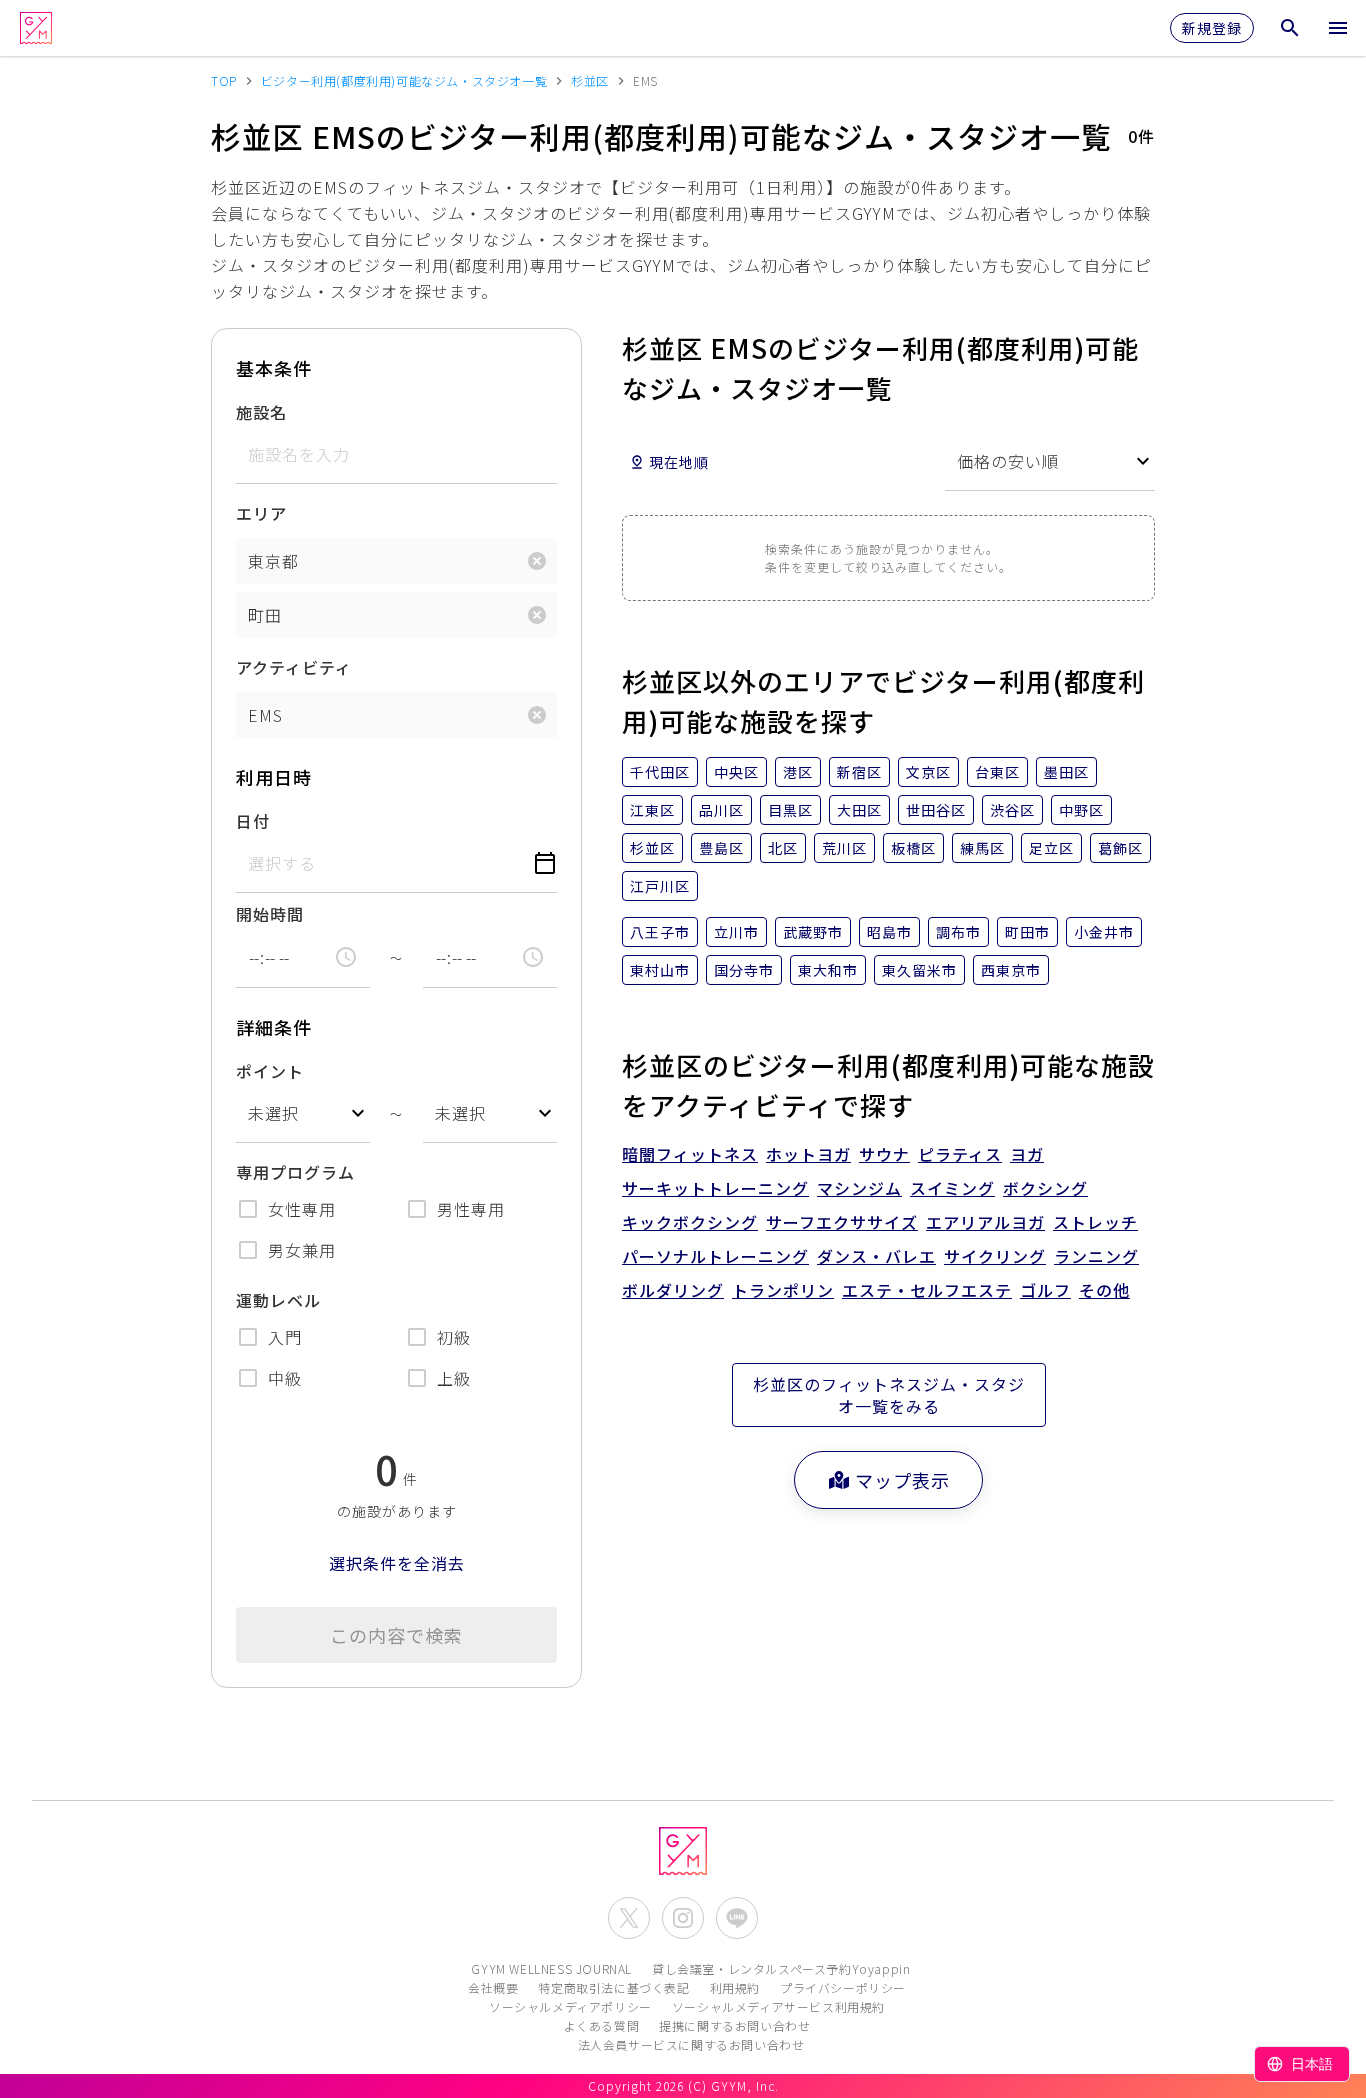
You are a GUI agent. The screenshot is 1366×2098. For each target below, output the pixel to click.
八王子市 (660, 932)
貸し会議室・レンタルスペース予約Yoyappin (781, 1968)
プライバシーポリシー (843, 1987)
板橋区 (913, 848)
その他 (1104, 1290)
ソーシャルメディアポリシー (570, 2006)
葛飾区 (1120, 848)
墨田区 (1066, 772)
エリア (261, 513)
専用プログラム (295, 1172)
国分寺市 (744, 970)
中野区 (1081, 810)
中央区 (736, 772)
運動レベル (278, 1300)
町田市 (1027, 932)
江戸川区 (660, 886)
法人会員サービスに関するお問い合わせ (691, 2044)
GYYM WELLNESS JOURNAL (551, 1968)
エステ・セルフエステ (927, 1290)
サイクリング (995, 1256)
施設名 (261, 412)
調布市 (958, 932)
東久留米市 (919, 970)
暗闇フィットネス (690, 1154)
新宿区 (859, 772)
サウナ (884, 1154)
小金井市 (1104, 932)
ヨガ (1027, 1154)
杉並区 (652, 848)
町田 (265, 615)
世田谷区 (936, 810)
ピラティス (960, 1154)
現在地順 (679, 462)
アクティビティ (294, 667)
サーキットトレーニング (715, 1188)
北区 (783, 848)
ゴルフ (1045, 1290)
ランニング (1096, 1256)
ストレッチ (1095, 1222)
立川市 (736, 932)
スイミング (952, 1188)
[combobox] (303, 1113)
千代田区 (660, 772)
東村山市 (660, 970)
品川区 (721, 810)
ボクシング (1045, 1188)
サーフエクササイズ (842, 1222)
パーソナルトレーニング (715, 1256)
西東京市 (1011, 970)
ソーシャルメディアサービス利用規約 (778, 2006)
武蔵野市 (813, 932)
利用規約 (735, 1987)
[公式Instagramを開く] (683, 1918)
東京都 (273, 561)
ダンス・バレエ (876, 1256)
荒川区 (844, 848)
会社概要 (493, 1987)
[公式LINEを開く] (737, 1918)
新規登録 (1212, 28)
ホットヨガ (808, 1154)
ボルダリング (673, 1290)
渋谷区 (1012, 810)
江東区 (652, 810)
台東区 (997, 772)
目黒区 (790, 810)
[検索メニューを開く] (1290, 28)
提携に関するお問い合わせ (734, 2025)
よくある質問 (602, 2025)
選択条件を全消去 (397, 1563)
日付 (253, 821)
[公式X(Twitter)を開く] (629, 1918)
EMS (265, 715)
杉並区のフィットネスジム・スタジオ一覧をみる (889, 1395)
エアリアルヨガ (985, 1222)
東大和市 (828, 970)
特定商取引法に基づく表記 (613, 1987)
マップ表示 (902, 1480)
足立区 (1051, 848)
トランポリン (783, 1290)
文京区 (928, 772)
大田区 (859, 810)
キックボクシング (690, 1222)
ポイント (270, 1071)
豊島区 (721, 848)
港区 (798, 772)
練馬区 (982, 848)
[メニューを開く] (1338, 28)
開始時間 (270, 914)
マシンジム (859, 1188)
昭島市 (889, 932)
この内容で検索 (396, 1635)
